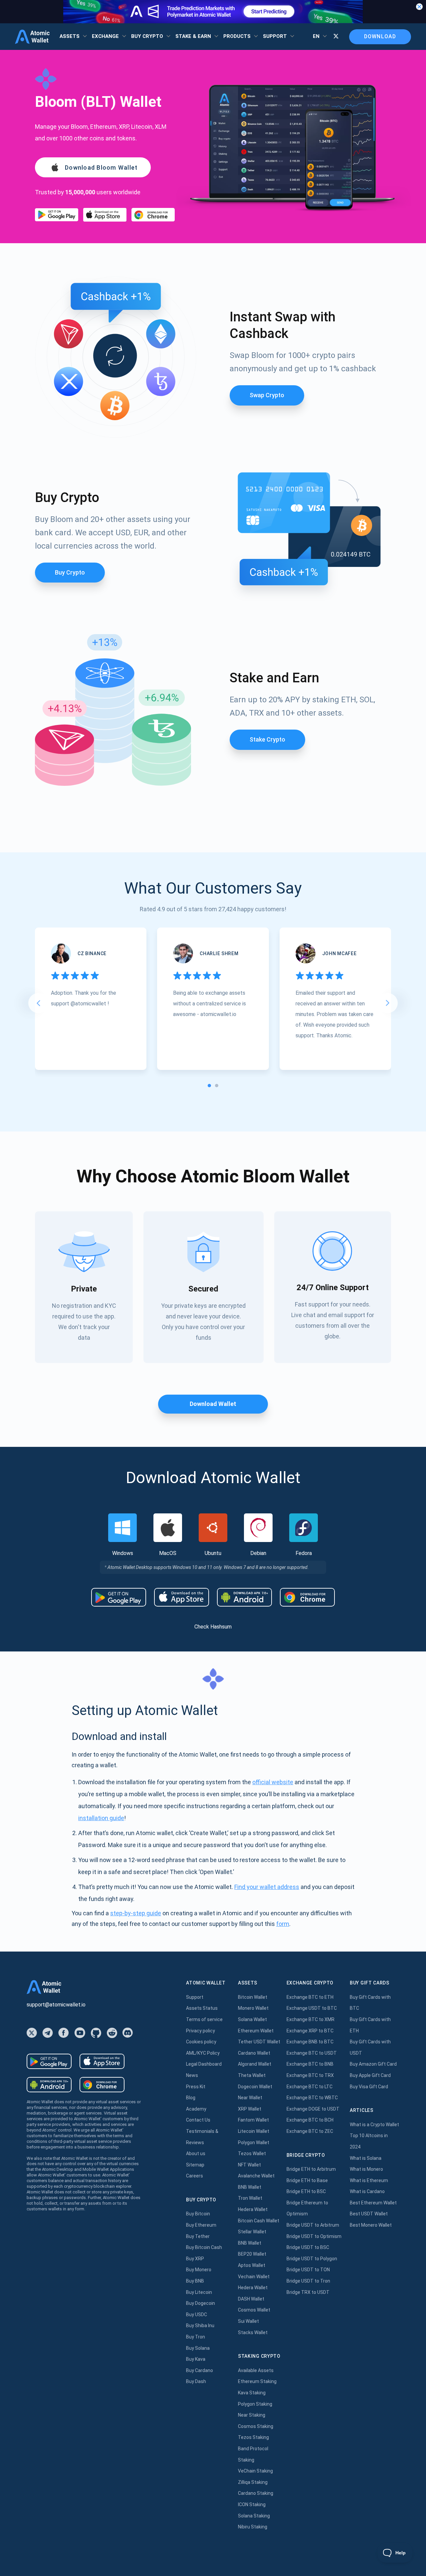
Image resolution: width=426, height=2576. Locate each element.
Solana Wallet (252, 2019)
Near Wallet (250, 2098)
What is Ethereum (369, 2180)
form (283, 1924)
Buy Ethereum (201, 2225)
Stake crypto (267, 739)
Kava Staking (252, 2393)
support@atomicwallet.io (56, 2005)
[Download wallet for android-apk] (244, 1597)
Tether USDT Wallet (259, 2042)
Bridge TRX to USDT (308, 2292)
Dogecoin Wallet (255, 2087)
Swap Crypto (267, 395)
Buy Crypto (70, 572)
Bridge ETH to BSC (306, 2191)
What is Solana (366, 2158)
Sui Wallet (248, 2321)
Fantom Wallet (253, 2120)
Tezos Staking (253, 2437)
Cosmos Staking (256, 2426)
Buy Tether (198, 2236)
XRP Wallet (250, 2109)
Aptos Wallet (252, 2265)
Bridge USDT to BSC (308, 2247)
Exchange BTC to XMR (311, 2019)
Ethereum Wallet (256, 2031)
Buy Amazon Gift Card (373, 2064)
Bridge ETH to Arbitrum (311, 2169)
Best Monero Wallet (371, 2225)
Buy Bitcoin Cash (204, 2247)
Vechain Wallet (254, 2277)
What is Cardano (367, 2191)
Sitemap (195, 2165)
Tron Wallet (250, 2198)
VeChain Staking (255, 2471)
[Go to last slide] (38, 1003)
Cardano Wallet (254, 2053)
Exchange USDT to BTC (312, 2008)
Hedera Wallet (253, 2209)
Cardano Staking (256, 2493)
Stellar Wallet (252, 2232)
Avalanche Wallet (256, 2176)
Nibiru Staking (253, 2527)
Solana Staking (254, 2516)
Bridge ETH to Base (307, 2180)
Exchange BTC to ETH (310, 1997)
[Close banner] (419, 7)
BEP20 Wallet (252, 2254)
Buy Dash (196, 2381)
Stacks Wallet (253, 2332)
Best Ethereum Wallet (373, 2203)
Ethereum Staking (257, 2381)
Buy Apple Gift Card (370, 2075)
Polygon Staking (255, 2404)
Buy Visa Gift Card (369, 2087)
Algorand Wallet (255, 2064)
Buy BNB (195, 2281)
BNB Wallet (250, 2187)
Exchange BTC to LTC (310, 2087)
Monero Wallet (253, 2008)
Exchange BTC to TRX (310, 2075)
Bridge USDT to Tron (308, 2281)
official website (273, 1782)
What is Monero (366, 2169)
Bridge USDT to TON (308, 2270)
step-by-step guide (136, 1913)
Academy (196, 2109)
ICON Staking (252, 2504)
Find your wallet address (267, 1887)
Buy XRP (195, 2259)
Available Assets (256, 2370)
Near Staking (252, 2415)
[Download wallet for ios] (105, 215)
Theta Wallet (252, 2075)
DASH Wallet (251, 2299)
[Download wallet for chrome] (153, 215)
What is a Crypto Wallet (374, 2125)
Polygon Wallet (254, 2143)
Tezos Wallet (252, 2153)
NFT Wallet (249, 2165)
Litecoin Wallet (254, 2131)
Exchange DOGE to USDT (313, 2109)
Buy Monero (199, 2270)
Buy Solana (198, 2348)
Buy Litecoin (199, 2292)
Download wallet (213, 1404)
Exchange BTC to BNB (310, 2064)
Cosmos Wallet (254, 2310)
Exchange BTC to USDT (312, 2053)
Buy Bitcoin (198, 2214)
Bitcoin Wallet (253, 1997)
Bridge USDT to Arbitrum (313, 2225)
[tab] (209, 1086)
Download (380, 36)
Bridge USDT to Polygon (312, 2259)
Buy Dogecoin (201, 2303)
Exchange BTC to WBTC (312, 2098)
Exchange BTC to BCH (310, 2120)
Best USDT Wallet (369, 2214)
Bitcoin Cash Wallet (259, 2221)
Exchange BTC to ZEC (310, 2131)
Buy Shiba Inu (200, 2325)
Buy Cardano (200, 2370)
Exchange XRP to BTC (310, 2031)
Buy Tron (196, 2337)
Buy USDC (197, 2315)
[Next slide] (388, 1003)
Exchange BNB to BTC (310, 2042)
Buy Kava (196, 2359)
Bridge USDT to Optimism (314, 2236)
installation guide (101, 1818)
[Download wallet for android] (57, 215)
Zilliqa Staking (253, 2482)
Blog (191, 2098)
